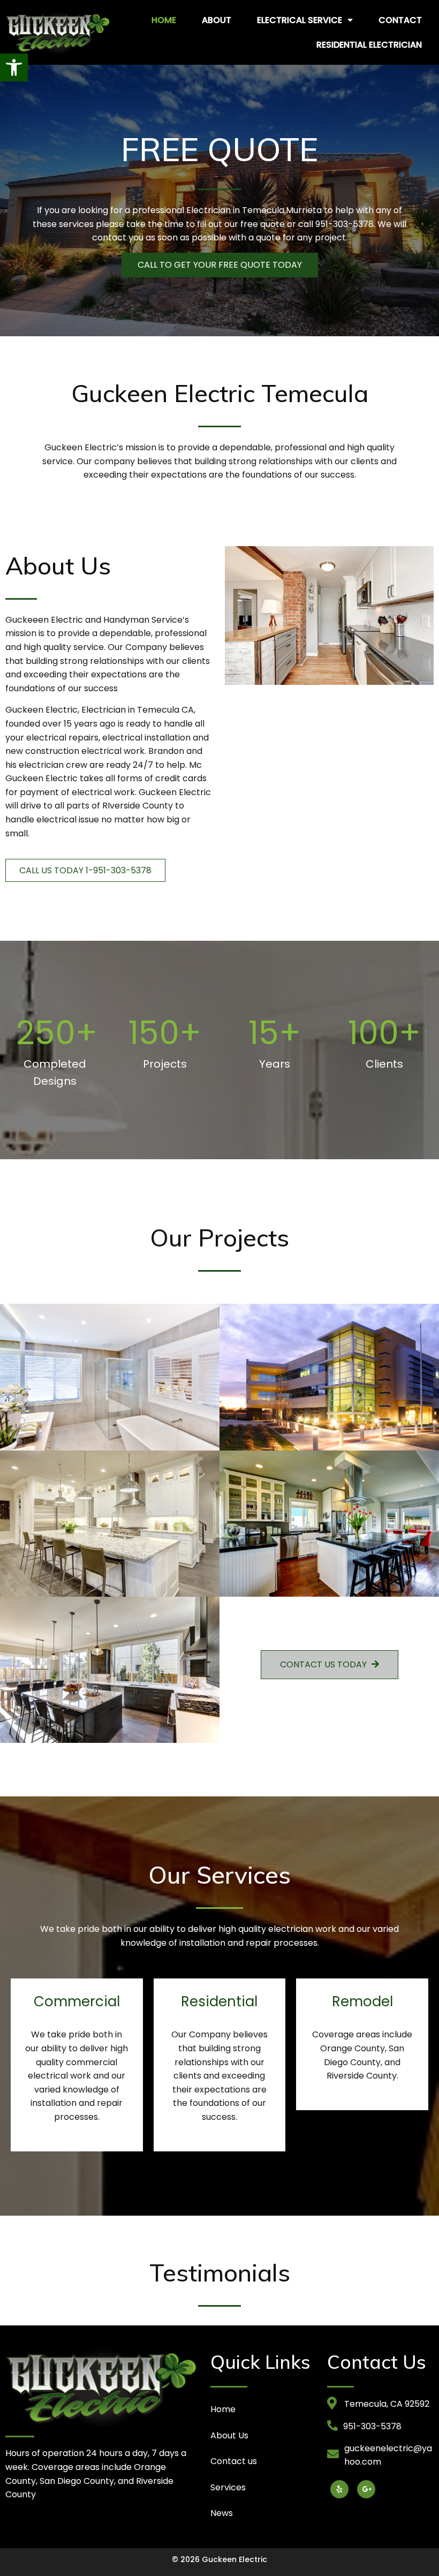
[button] (14, 67)
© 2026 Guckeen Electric (219, 2559)
